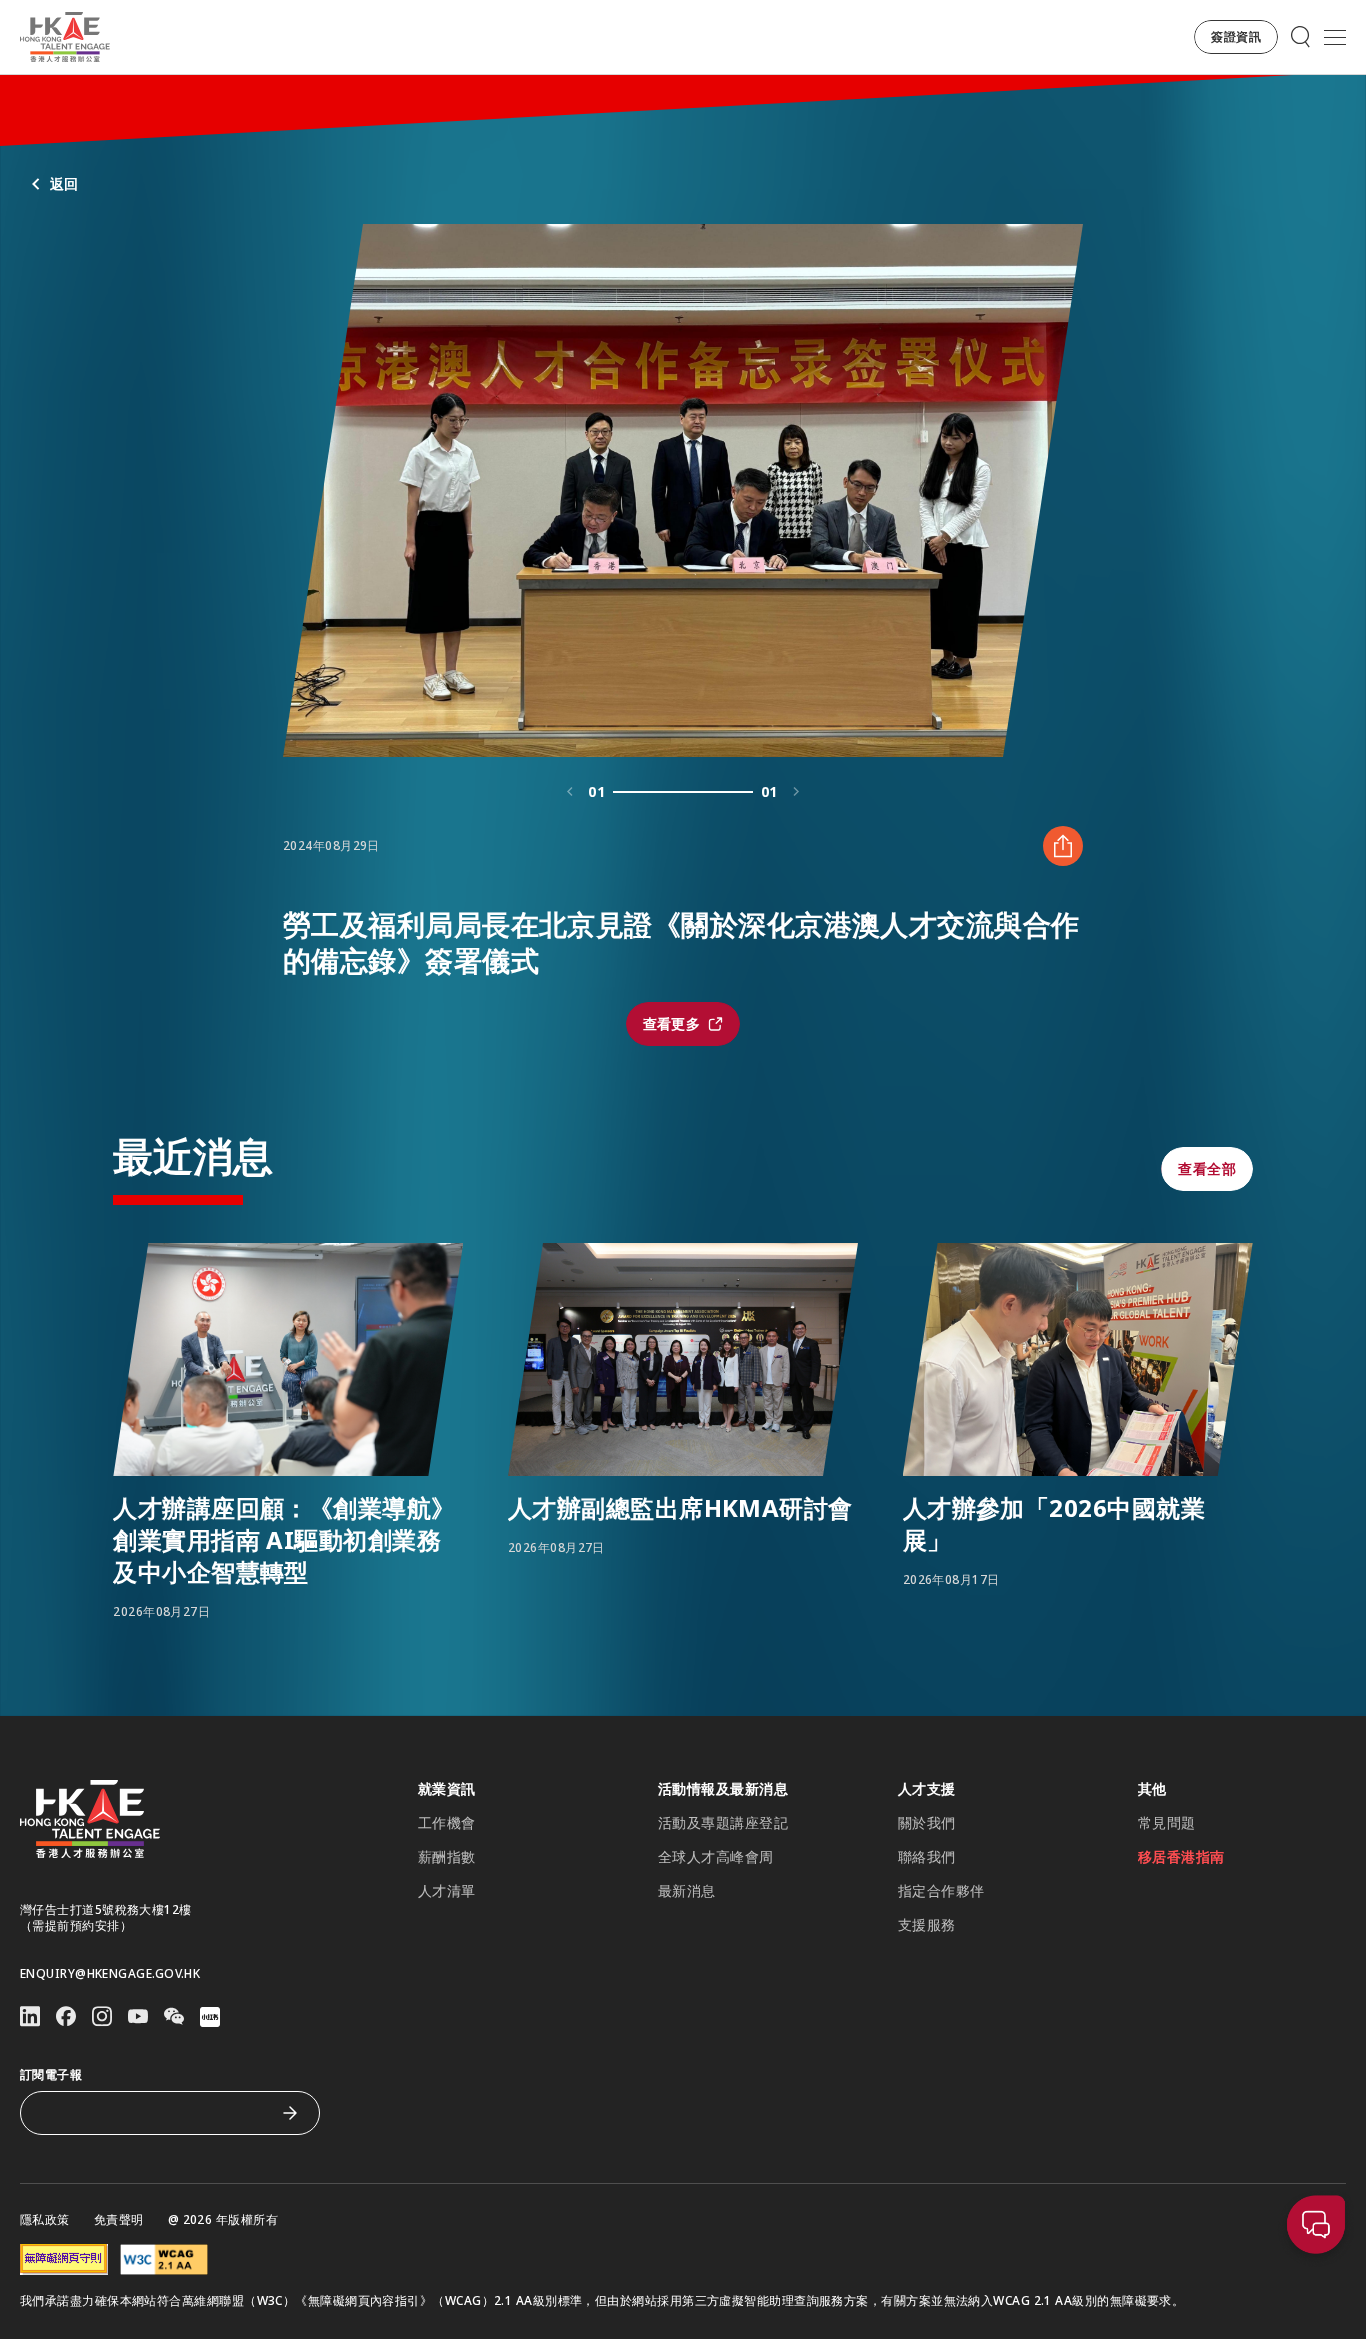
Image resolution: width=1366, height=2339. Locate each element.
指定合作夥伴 (941, 1891)
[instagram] (102, 2016)
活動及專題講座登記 (723, 1823)
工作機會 (447, 1823)
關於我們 (927, 1823)
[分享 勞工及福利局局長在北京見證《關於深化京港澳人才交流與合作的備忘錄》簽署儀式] (1063, 846)
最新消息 (687, 1891)
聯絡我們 (927, 1857)
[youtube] (138, 2016)
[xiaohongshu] (210, 2017)
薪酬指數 (447, 1857)
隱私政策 (45, 2220)
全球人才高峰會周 (716, 1857)
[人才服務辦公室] (65, 37)
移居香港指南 (1181, 1857)
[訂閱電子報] (290, 2113)
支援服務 (927, 1925)
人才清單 (447, 1891)
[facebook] (66, 2016)
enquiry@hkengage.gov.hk (110, 1974)
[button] (1236, 37)
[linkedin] (30, 2016)
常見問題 (1167, 1823)
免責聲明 (119, 2220)
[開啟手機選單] (1335, 37)
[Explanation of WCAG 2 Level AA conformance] (164, 2259)
